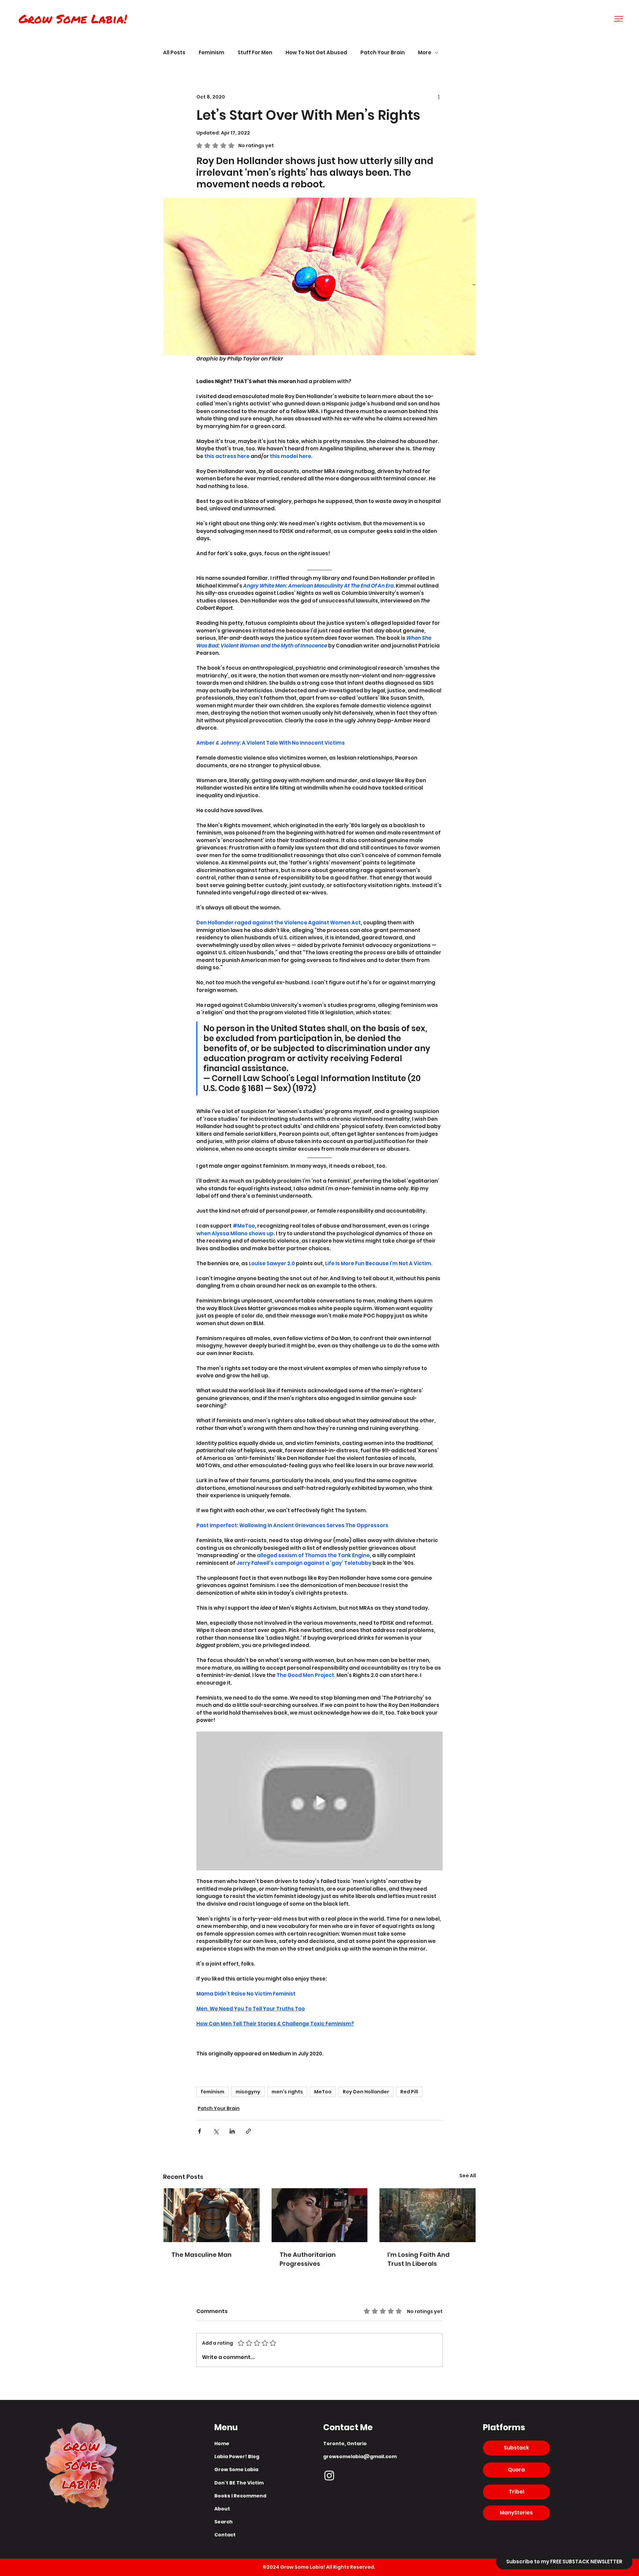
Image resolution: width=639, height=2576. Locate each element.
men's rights (287, 2092)
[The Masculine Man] (212, 2215)
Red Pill (409, 2092)
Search (223, 2522)
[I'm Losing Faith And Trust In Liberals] (427, 2215)
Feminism (212, 53)
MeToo (323, 2092)
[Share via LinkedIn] (232, 2131)
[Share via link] (248, 2131)
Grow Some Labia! (73, 18)
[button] (619, 19)
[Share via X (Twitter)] (216, 2131)
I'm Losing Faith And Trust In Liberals (419, 2259)
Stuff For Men (255, 53)
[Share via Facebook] (200, 2131)
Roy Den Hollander (366, 2092)
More (425, 53)
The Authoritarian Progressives (308, 2259)
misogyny (248, 2092)
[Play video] (319, 1801)
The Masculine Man (202, 2255)
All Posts (174, 53)
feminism (213, 2092)
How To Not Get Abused (316, 53)
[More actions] (439, 97)
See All (468, 2176)
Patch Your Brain (383, 53)
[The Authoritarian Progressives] (320, 2215)
